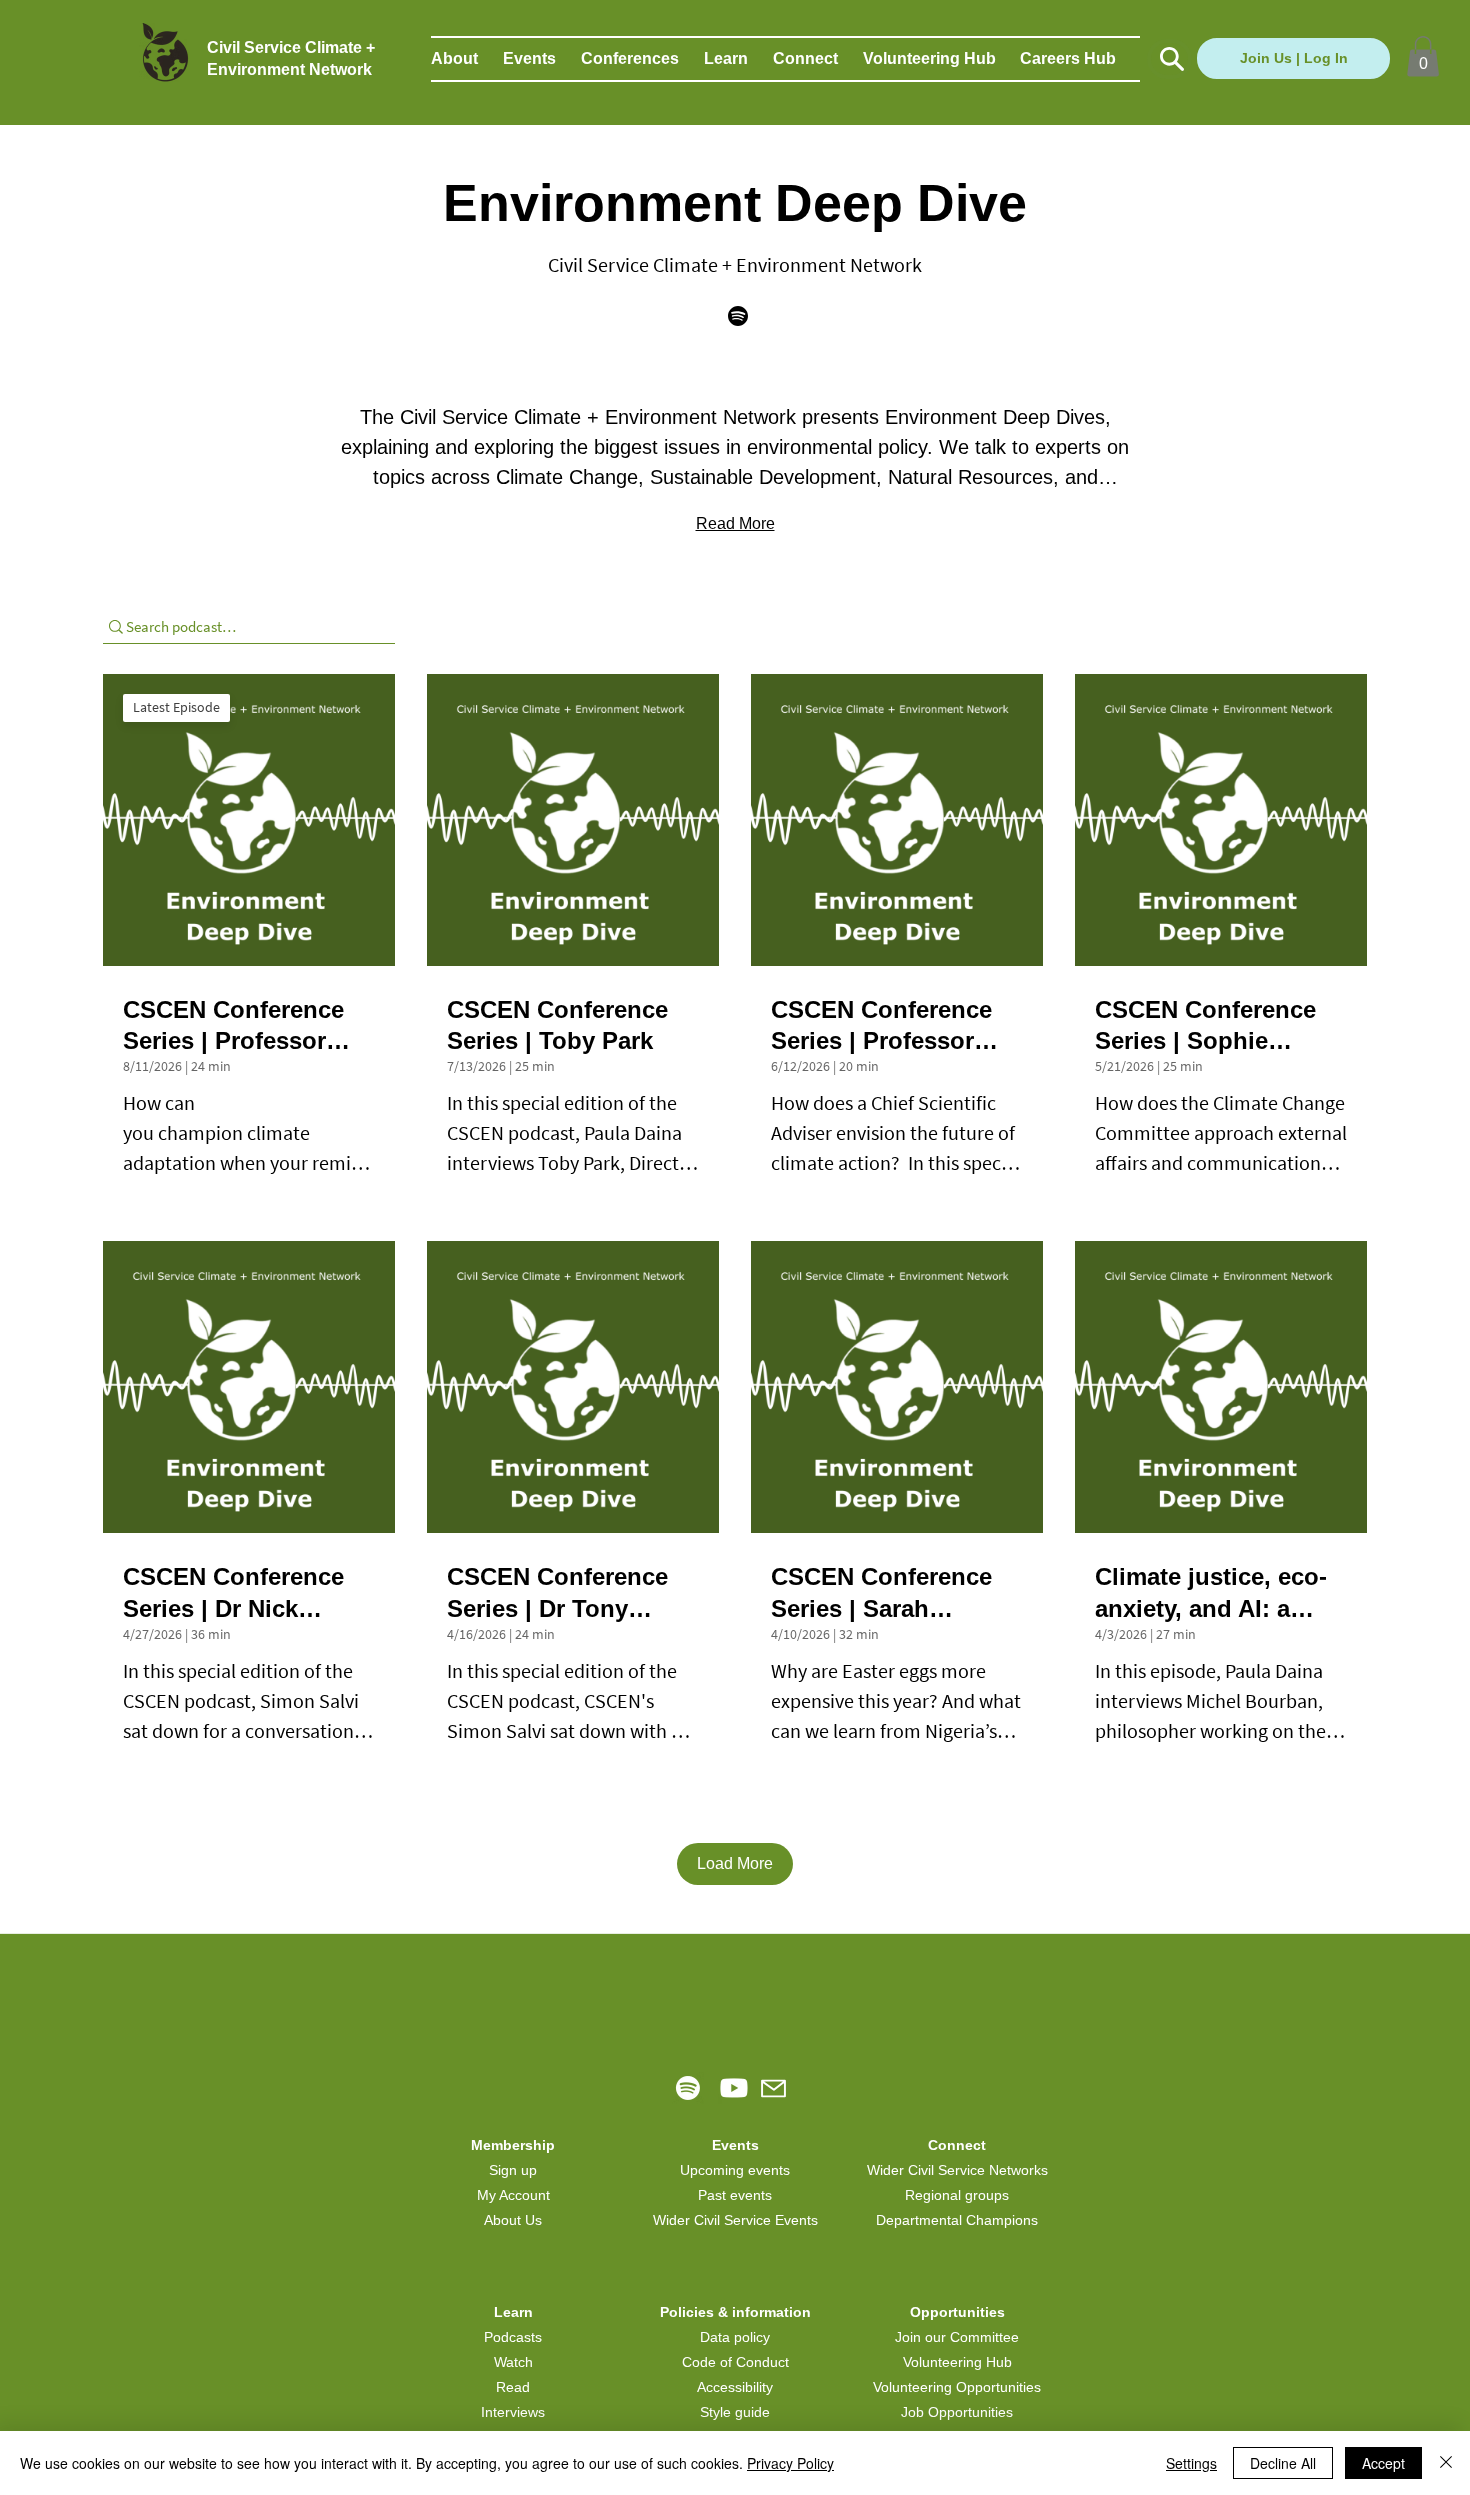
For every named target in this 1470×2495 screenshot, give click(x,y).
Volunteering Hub (957, 2362)
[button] (467, 59)
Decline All (1283, 2463)
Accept (1383, 2463)
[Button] (1169, 59)
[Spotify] (688, 2088)
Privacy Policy (790, 2463)
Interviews (513, 2412)
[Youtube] (734, 2088)
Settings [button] (1191, 2463)
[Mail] (773, 2088)
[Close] (1446, 2463)
